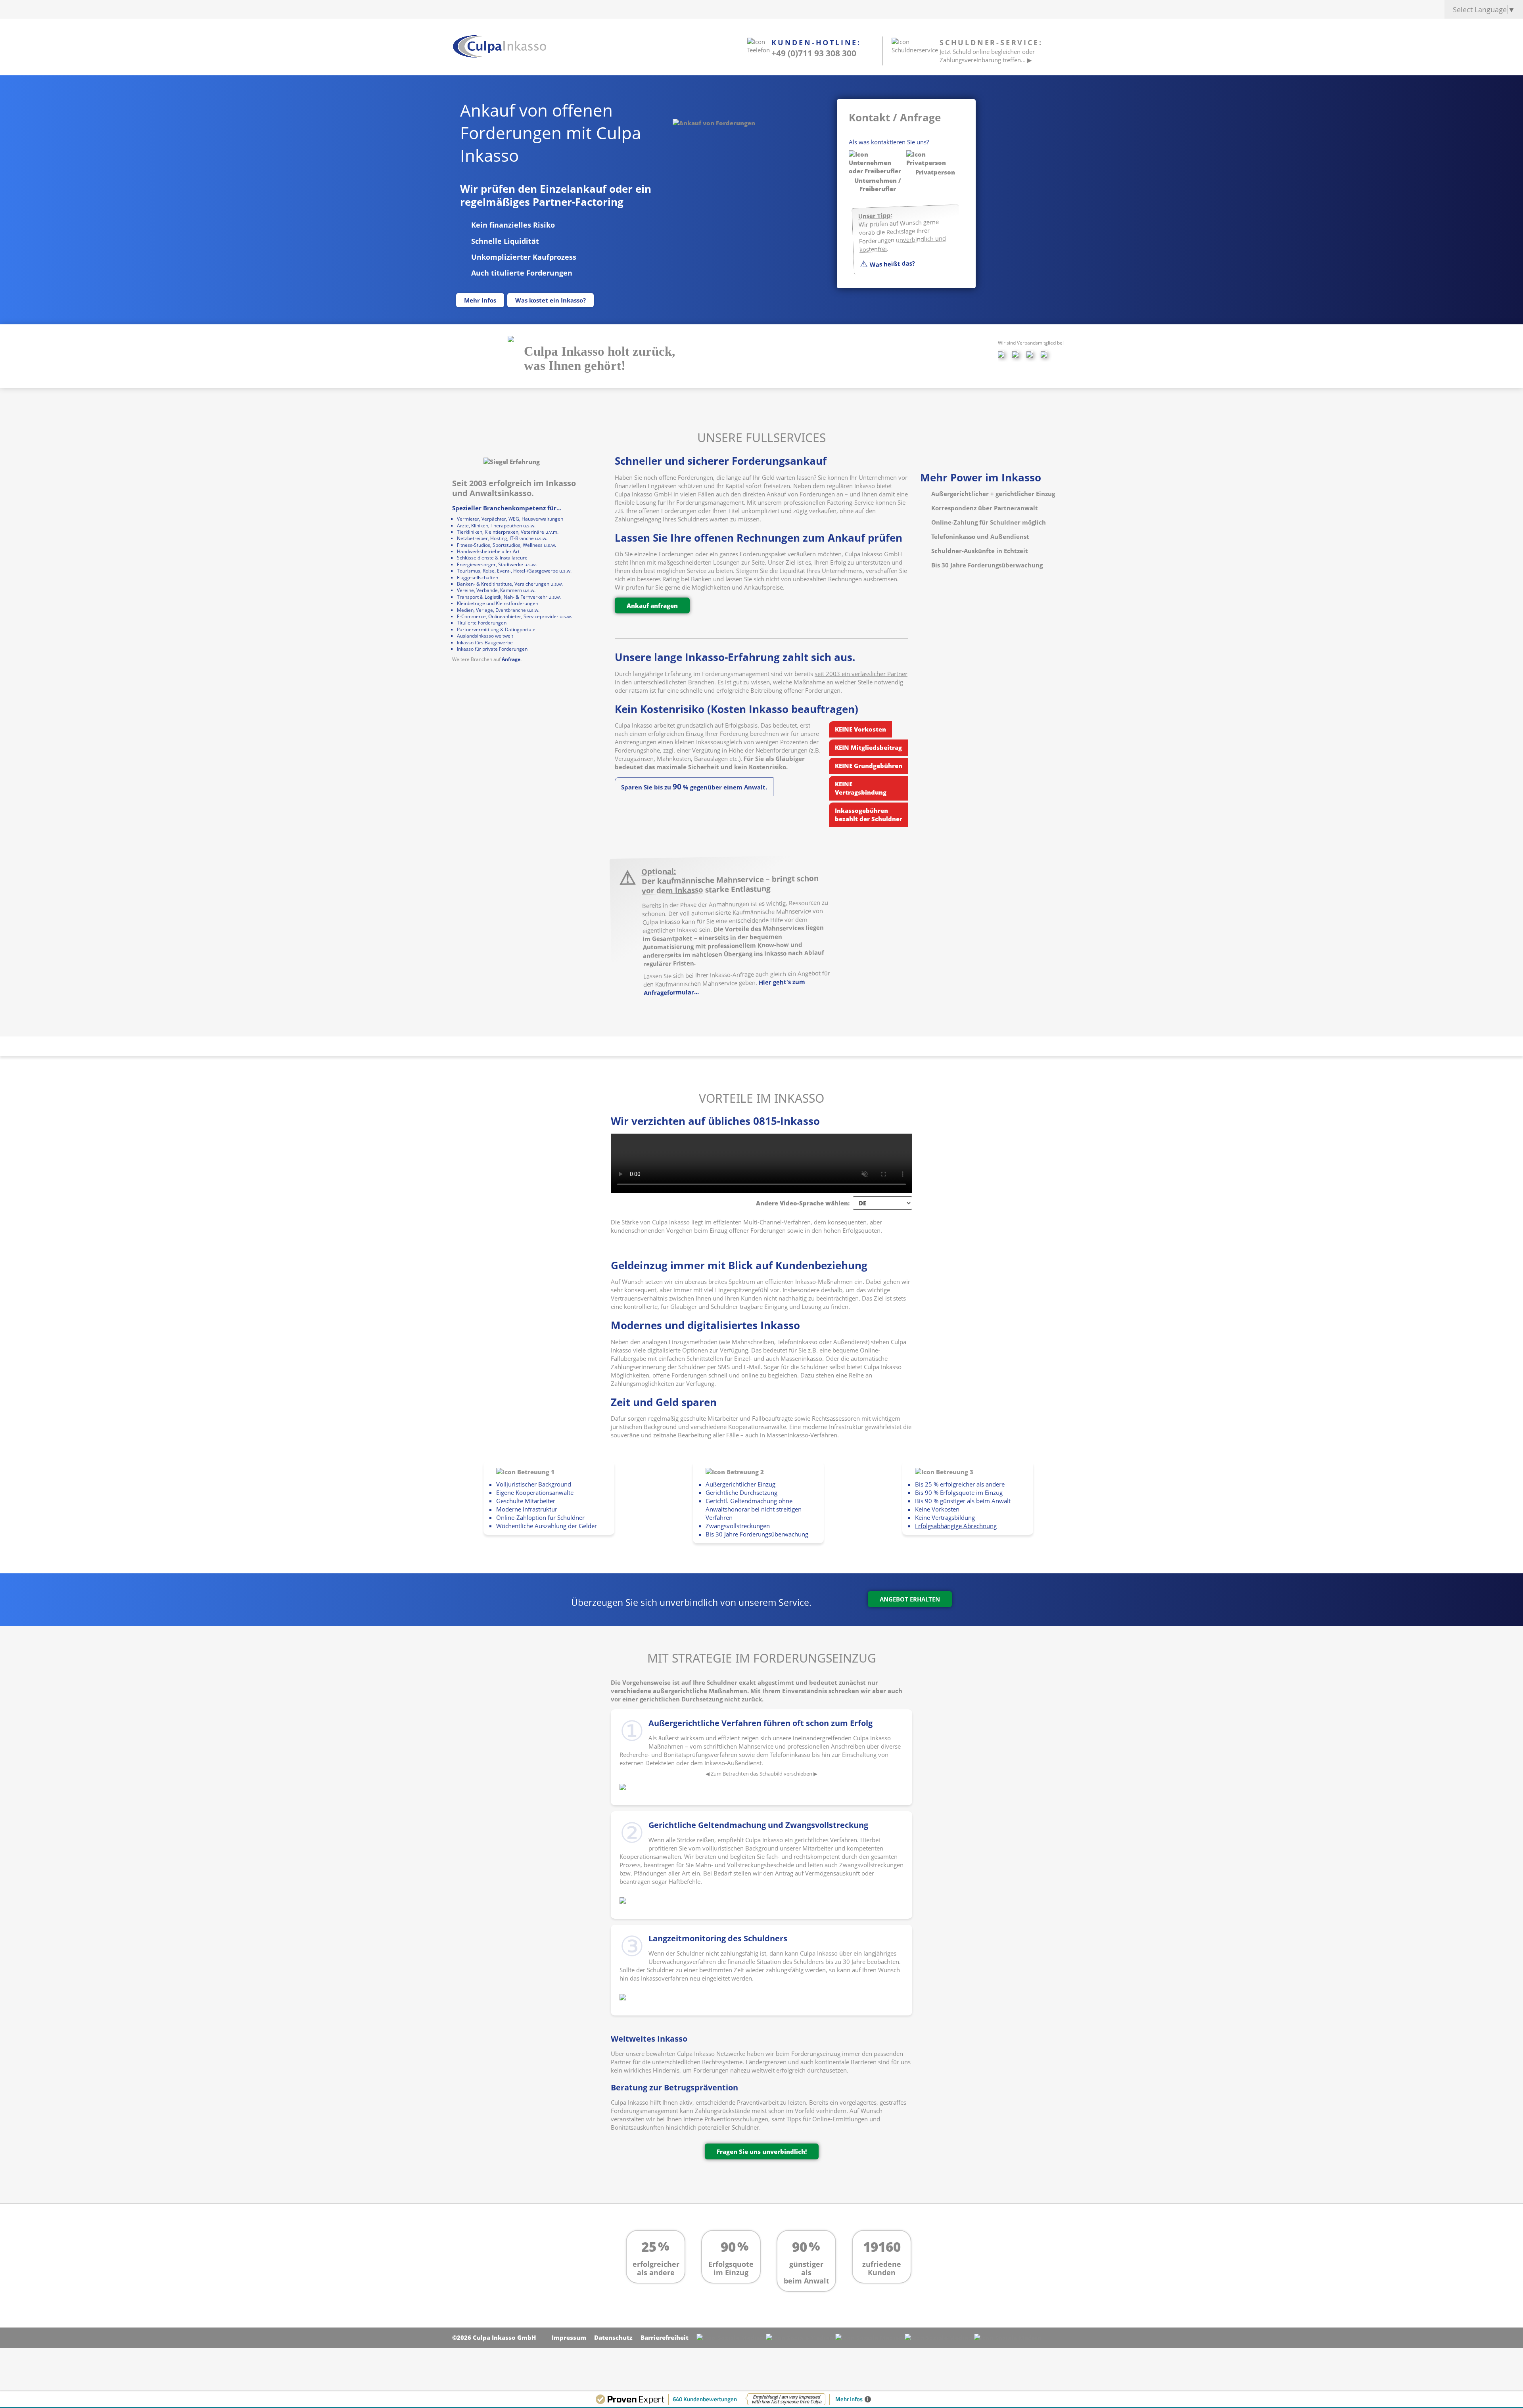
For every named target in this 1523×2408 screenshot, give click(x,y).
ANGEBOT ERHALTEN (910, 1599)
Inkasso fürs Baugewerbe (485, 643)
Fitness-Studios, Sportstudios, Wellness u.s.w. (506, 545)
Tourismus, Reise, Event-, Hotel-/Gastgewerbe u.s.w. (514, 571)
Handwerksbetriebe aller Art (488, 551)
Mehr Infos (480, 300)
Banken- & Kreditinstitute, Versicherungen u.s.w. (510, 584)
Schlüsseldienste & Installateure (492, 558)
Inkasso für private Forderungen (492, 649)
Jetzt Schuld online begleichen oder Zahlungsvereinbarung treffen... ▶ (987, 56)
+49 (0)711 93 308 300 (814, 53)
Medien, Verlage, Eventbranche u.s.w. (498, 610)
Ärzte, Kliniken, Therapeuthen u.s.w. (496, 526)
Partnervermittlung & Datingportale (496, 629)
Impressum (569, 2337)
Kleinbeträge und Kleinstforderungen (498, 603)
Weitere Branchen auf (477, 659)
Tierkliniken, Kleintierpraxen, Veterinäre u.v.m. (508, 532)
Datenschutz (613, 2337)
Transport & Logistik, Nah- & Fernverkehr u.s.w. (509, 597)
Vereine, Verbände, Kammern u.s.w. (496, 590)
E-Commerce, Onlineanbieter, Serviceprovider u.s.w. (514, 616)
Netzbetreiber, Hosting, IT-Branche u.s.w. (502, 538)
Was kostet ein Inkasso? (551, 300)
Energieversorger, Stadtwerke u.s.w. (497, 564)
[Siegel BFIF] (511, 339)
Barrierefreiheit (665, 2337)
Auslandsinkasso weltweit (485, 636)
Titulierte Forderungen (482, 623)
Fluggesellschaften (478, 578)
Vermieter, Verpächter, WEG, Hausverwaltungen (510, 519)
